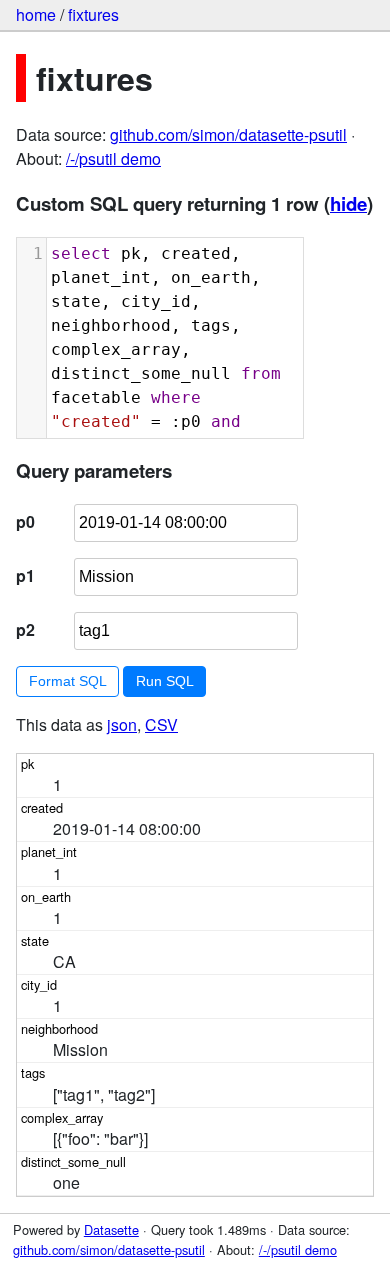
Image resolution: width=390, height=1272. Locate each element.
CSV (161, 724)
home (36, 14)
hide (348, 203)
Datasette (111, 1229)
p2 (25, 629)
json (122, 724)
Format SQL (68, 681)
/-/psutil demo (113, 158)
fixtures (93, 14)
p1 (25, 575)
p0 (25, 521)
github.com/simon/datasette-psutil (228, 134)
